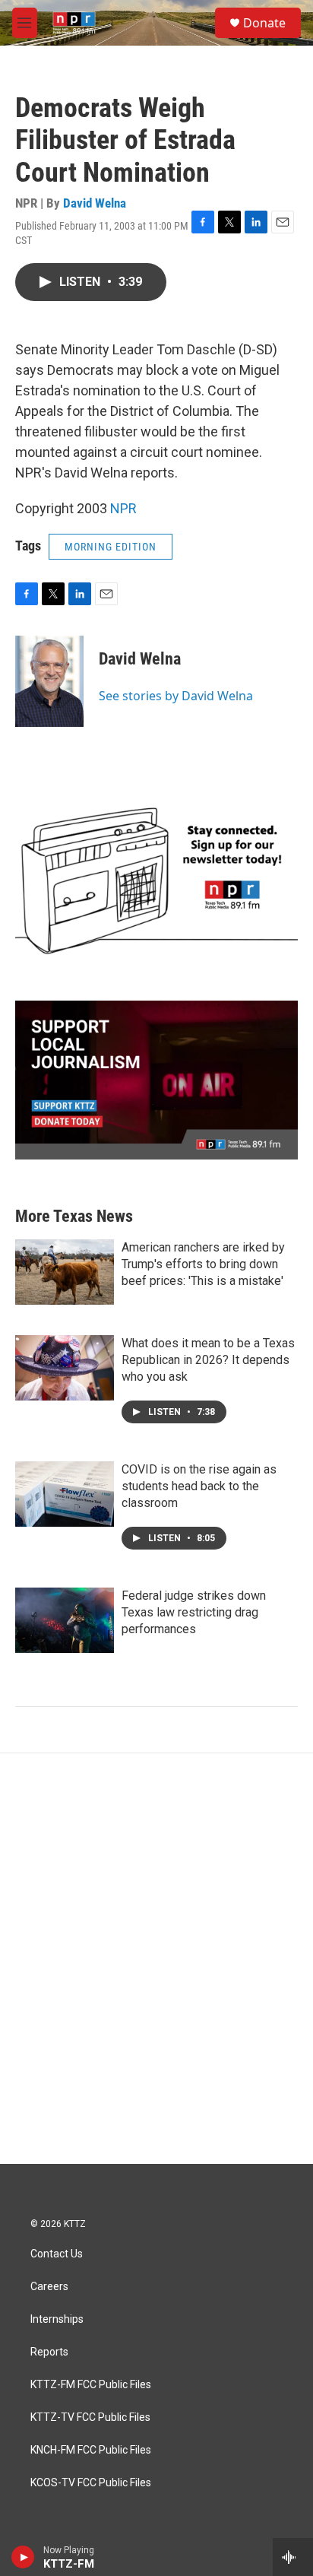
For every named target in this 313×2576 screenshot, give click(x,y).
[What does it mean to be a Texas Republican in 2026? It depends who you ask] (65, 1368)
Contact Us (57, 2254)
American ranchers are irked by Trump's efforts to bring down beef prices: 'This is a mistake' (203, 1264)
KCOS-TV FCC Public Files (91, 2483)
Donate (264, 23)
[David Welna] (49, 681)
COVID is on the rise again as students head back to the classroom (199, 1486)
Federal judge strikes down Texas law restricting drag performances (194, 1612)
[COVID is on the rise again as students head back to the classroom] (65, 1494)
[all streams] (293, 2557)
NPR (123, 508)
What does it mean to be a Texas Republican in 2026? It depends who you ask (208, 1360)
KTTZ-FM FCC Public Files (91, 2385)
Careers (49, 2287)
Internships (57, 2319)
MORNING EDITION (111, 547)
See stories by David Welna (176, 696)
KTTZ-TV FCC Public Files (90, 2417)
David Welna (95, 203)
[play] (23, 2557)
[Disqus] (156, 1959)
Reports (49, 2352)
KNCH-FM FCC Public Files (91, 2450)
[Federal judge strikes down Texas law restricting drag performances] (65, 1620)
